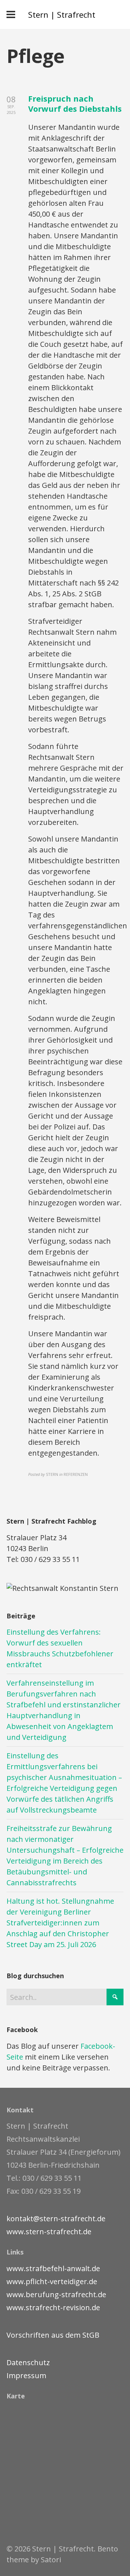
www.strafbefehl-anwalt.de (53, 2268)
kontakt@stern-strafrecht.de (56, 2219)
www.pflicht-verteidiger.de (52, 2281)
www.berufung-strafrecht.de (56, 2294)
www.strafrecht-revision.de (53, 2307)
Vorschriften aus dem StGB (53, 2335)
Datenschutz (28, 2362)
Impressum (26, 2375)
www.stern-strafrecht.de (49, 2232)
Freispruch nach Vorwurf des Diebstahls (75, 104)
